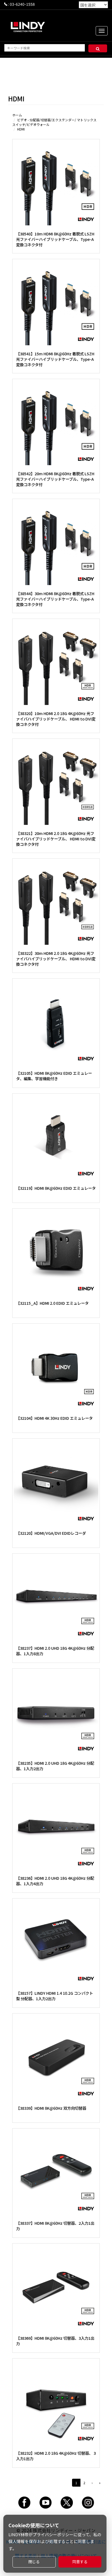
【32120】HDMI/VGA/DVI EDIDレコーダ (51, 1533)
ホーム (17, 115)
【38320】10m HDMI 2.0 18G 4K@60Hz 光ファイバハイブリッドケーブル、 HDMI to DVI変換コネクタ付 (56, 719)
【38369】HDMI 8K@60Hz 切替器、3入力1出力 (55, 2341)
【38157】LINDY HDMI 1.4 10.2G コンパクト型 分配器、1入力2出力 (55, 1996)
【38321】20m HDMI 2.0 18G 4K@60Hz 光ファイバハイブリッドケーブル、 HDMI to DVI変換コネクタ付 (56, 839)
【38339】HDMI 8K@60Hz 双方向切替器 (51, 2108)
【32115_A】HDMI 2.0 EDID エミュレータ (52, 1303)
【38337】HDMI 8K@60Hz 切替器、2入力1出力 (55, 2226)
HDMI (21, 129)
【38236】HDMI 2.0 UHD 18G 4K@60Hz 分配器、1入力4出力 (55, 1881)
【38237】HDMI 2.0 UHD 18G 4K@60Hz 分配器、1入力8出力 (55, 1651)
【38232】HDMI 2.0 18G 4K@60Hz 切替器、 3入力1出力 (56, 2456)
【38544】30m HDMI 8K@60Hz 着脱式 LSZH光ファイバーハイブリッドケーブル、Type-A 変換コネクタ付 (55, 599)
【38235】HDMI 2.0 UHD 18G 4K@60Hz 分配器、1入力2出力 (55, 1766)
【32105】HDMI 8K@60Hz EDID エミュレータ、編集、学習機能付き (54, 1076)
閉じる (34, 2562)
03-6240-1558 (22, 4)
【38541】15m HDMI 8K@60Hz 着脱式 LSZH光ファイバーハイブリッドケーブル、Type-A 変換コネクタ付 (55, 359)
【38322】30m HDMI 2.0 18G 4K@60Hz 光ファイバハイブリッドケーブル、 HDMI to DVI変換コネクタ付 (56, 959)
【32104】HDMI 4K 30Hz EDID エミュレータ (54, 1418)
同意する (80, 2562)
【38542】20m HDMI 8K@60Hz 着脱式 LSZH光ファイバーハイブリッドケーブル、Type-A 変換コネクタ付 (55, 479)
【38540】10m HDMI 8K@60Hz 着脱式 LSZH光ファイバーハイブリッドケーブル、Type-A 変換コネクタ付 (55, 239)
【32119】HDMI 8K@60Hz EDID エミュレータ (56, 1188)
